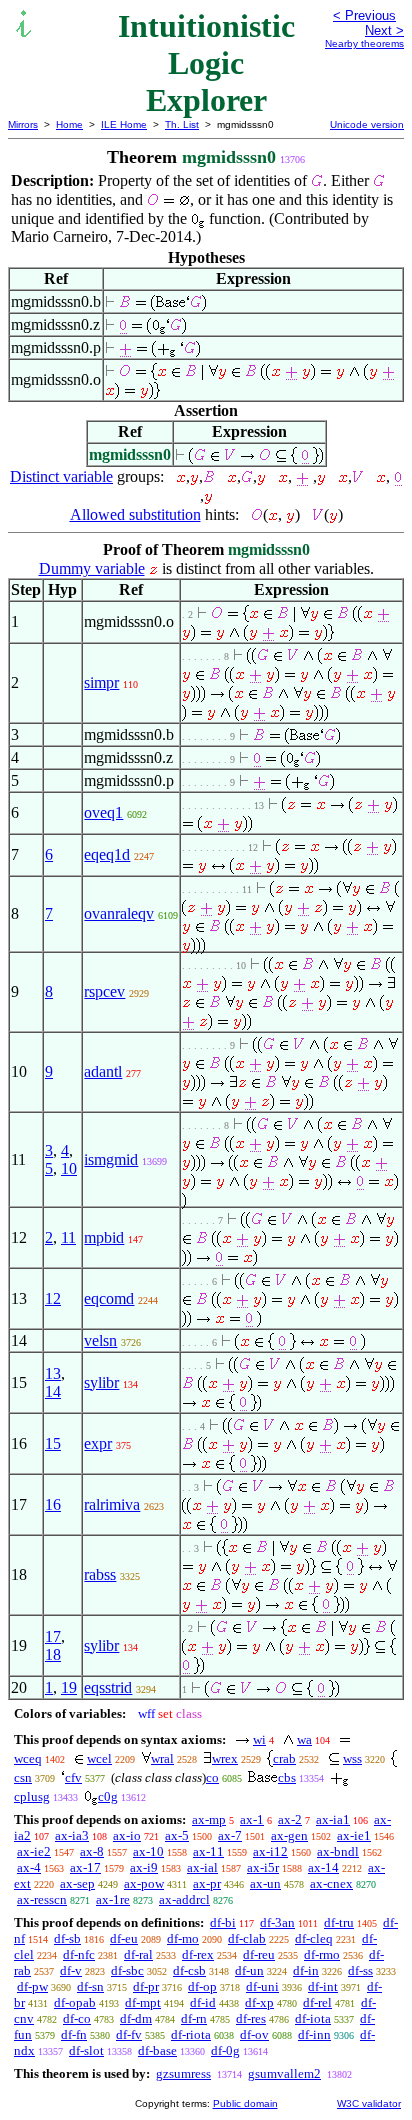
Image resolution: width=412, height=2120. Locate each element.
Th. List (182, 124)
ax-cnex (331, 1883)
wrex (225, 1758)
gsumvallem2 (284, 2073)
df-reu (259, 1954)
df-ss (360, 1970)
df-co (77, 2018)
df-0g (225, 2050)
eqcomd (109, 1298)
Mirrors (23, 124)
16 (53, 1504)
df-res (251, 2018)
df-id (203, 2002)
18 (53, 1654)
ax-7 (230, 1835)
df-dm (136, 2018)
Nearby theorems (364, 43)
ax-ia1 (333, 1819)
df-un (249, 1970)
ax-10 (148, 1851)
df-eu (124, 1938)
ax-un (265, 1883)
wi (259, 1739)
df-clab (247, 1938)
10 (69, 1168)
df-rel (317, 2002)
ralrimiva (112, 1504)
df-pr (146, 1986)
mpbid (104, 1237)
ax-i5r (263, 1867)
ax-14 (323, 1867)
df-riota (191, 2034)
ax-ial (202, 1867)
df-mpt (143, 2002)
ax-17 (85, 1867)
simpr (101, 682)
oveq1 (103, 812)
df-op (202, 1986)
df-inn (314, 2034)
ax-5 (177, 1835)
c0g (108, 1796)
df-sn (90, 1986)
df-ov (254, 2034)
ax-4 (29, 1867)
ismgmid (111, 1159)
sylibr (101, 1382)
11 (68, 1237)
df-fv (129, 2034)
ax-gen (289, 1835)
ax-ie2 (34, 1851)
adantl (103, 1071)
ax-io (127, 1835)
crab (284, 1758)
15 (53, 1443)
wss (352, 1758)
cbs (287, 1777)
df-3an (277, 1922)
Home (69, 124)
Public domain (245, 2103)
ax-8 (92, 1851)
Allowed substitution (135, 514)
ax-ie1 (354, 1835)
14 (53, 1391)
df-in (306, 1970)
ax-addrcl (184, 1899)
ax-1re (113, 1899)
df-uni (262, 1986)
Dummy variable (92, 568)
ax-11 (208, 1851)
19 (69, 1687)
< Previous (364, 15)
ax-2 (290, 1819)
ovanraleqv (119, 913)
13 (53, 1373)
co (212, 1777)
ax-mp (209, 1819)
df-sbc (127, 1970)
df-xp (259, 2002)
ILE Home (124, 124)
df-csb (189, 1970)
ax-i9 (144, 1867)
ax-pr (207, 1883)
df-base (157, 2050)
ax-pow (144, 1883)
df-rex (198, 1954)
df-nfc (79, 1954)
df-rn (194, 2018)
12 (53, 1298)
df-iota (313, 2018)
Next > (384, 30)
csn (23, 1777)
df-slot (86, 2050)
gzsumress (183, 2073)
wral (162, 1758)
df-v (71, 1970)
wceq (28, 1758)
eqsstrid (108, 1687)
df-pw (32, 1986)
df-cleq (314, 1938)
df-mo (183, 1938)
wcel (99, 1758)
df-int (323, 1986)
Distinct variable (61, 476)
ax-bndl (338, 1851)
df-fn (74, 2034)
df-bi (223, 1922)
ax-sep (77, 1883)
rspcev (104, 991)
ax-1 (252, 1819)
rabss (100, 1574)
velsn (100, 1340)
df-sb (67, 1938)
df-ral (138, 1954)
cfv (73, 1777)
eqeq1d (107, 854)
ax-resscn (42, 1899)
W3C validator (369, 2103)
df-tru (339, 1922)
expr (98, 1443)
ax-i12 (270, 1851)
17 (53, 1636)
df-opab (75, 2002)
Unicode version (367, 124)
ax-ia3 (72, 1835)
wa (304, 1739)
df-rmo (322, 1954)
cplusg (32, 1796)
